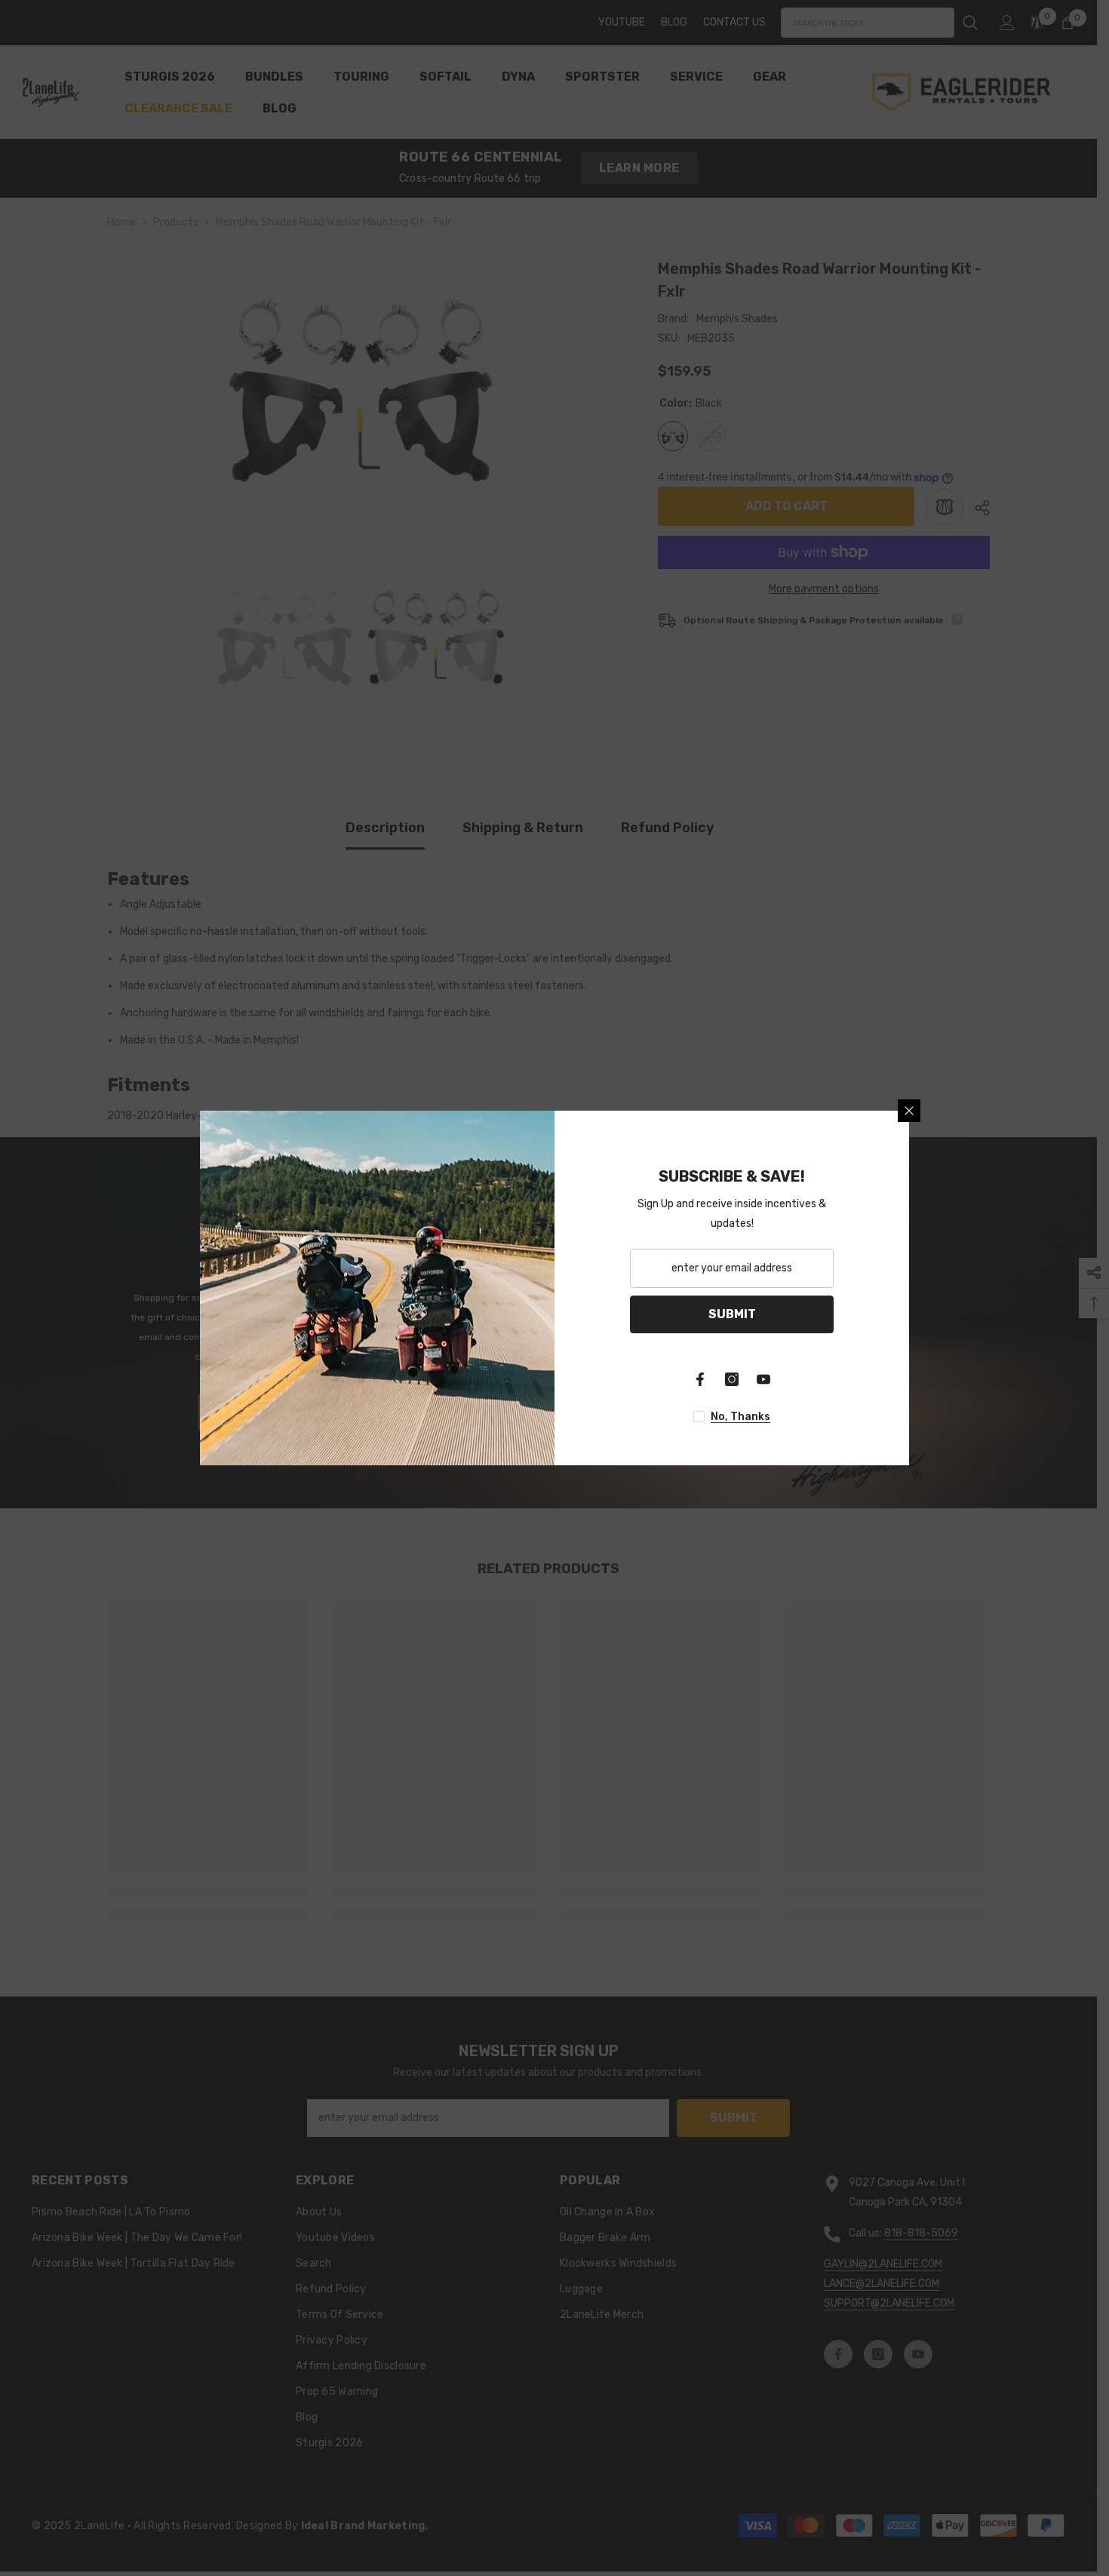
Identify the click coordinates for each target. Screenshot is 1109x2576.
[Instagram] (732, 1379)
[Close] (909, 1111)
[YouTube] (763, 1379)
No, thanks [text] (740, 1417)
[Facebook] (700, 1379)
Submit (732, 1314)
